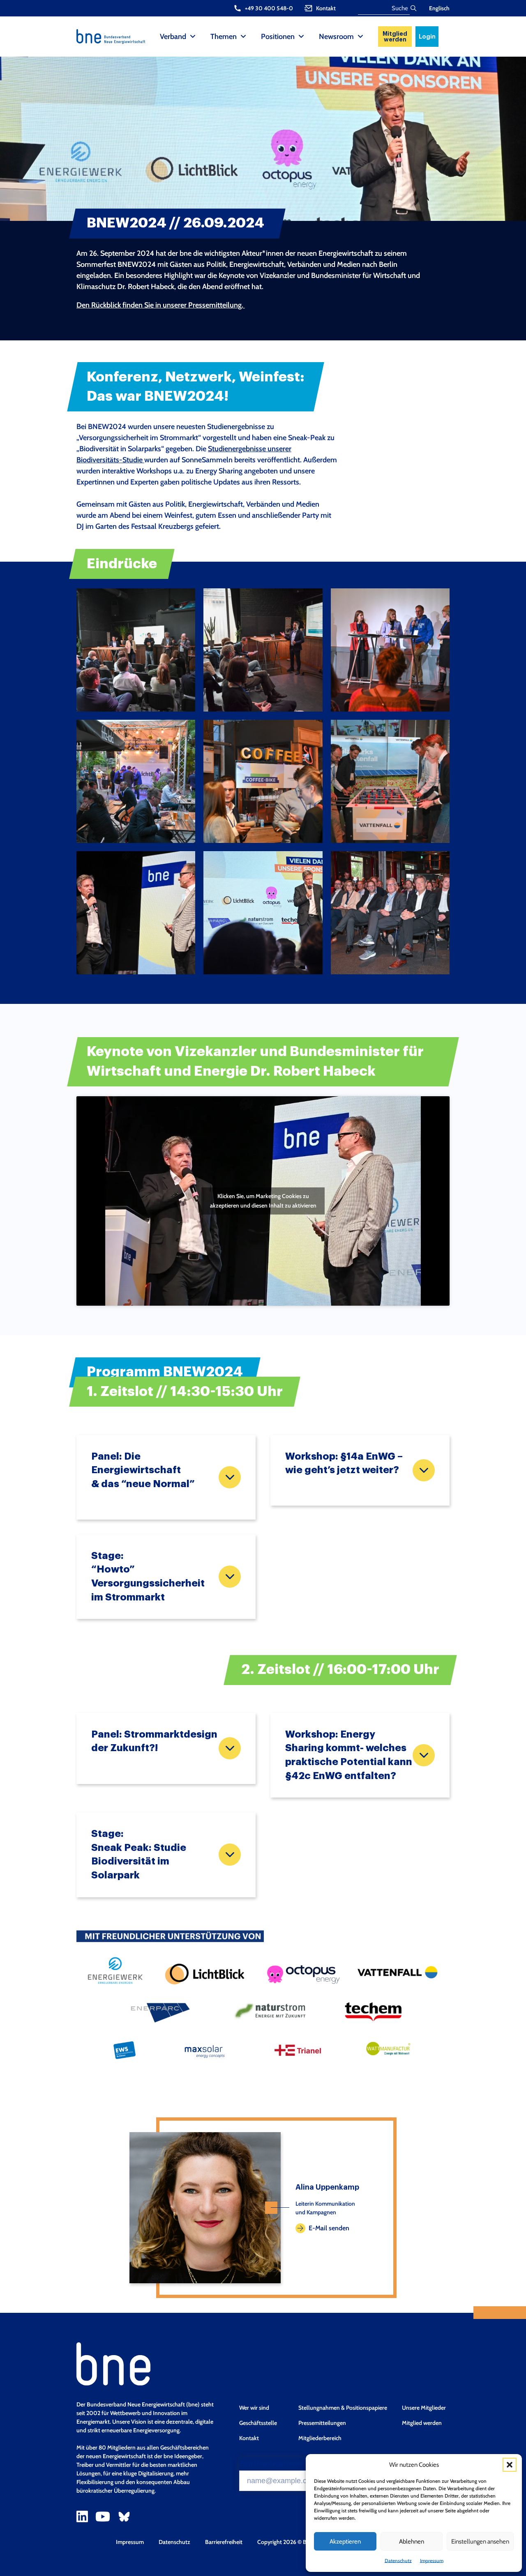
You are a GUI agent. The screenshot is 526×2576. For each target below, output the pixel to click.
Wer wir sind (254, 2408)
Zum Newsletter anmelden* (279, 2464)
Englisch (439, 8)
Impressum (432, 2561)
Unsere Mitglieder (424, 2408)
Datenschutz (398, 2561)
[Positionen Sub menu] (301, 37)
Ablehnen (412, 2542)
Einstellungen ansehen (480, 2542)
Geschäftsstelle (258, 2423)
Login (427, 37)
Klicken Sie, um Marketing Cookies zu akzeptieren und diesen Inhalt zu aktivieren (263, 1201)
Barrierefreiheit (224, 2542)
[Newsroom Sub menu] (360, 37)
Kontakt (249, 2438)
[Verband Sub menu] (193, 37)
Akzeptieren (345, 2542)
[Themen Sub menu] (243, 37)
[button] (510, 2465)
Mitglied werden (395, 37)
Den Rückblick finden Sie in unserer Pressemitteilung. (161, 305)
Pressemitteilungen (322, 2423)
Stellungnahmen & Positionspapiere (343, 2408)
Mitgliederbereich (320, 2438)
